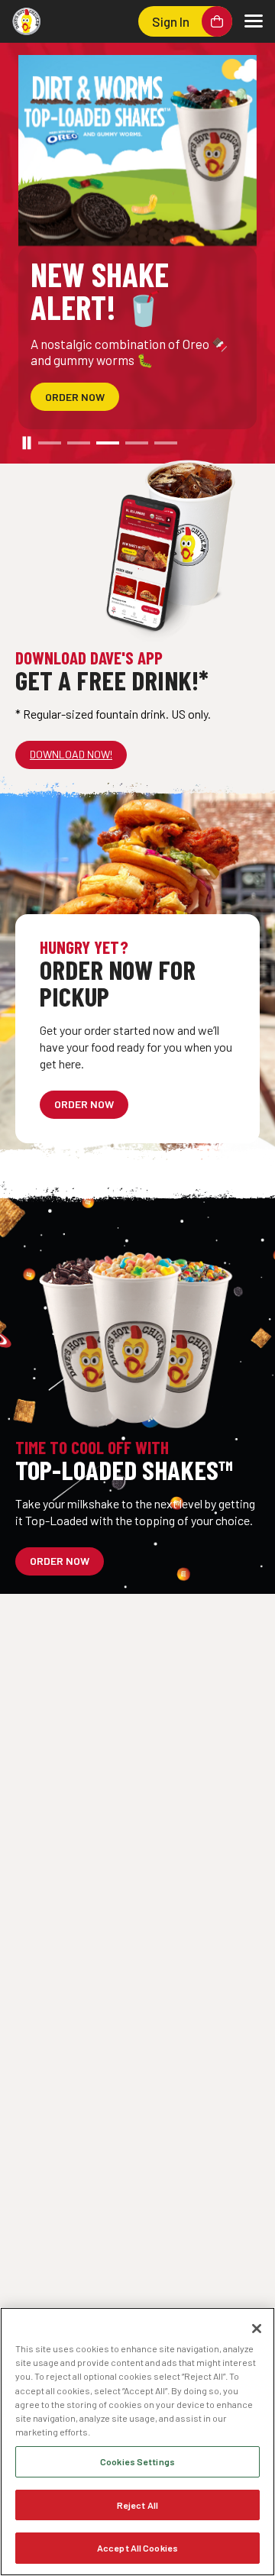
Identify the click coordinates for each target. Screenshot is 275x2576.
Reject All (137, 2505)
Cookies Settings (137, 2461)
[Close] (257, 2329)
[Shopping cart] (217, 21)
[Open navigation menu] (254, 21)
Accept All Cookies (137, 2548)
